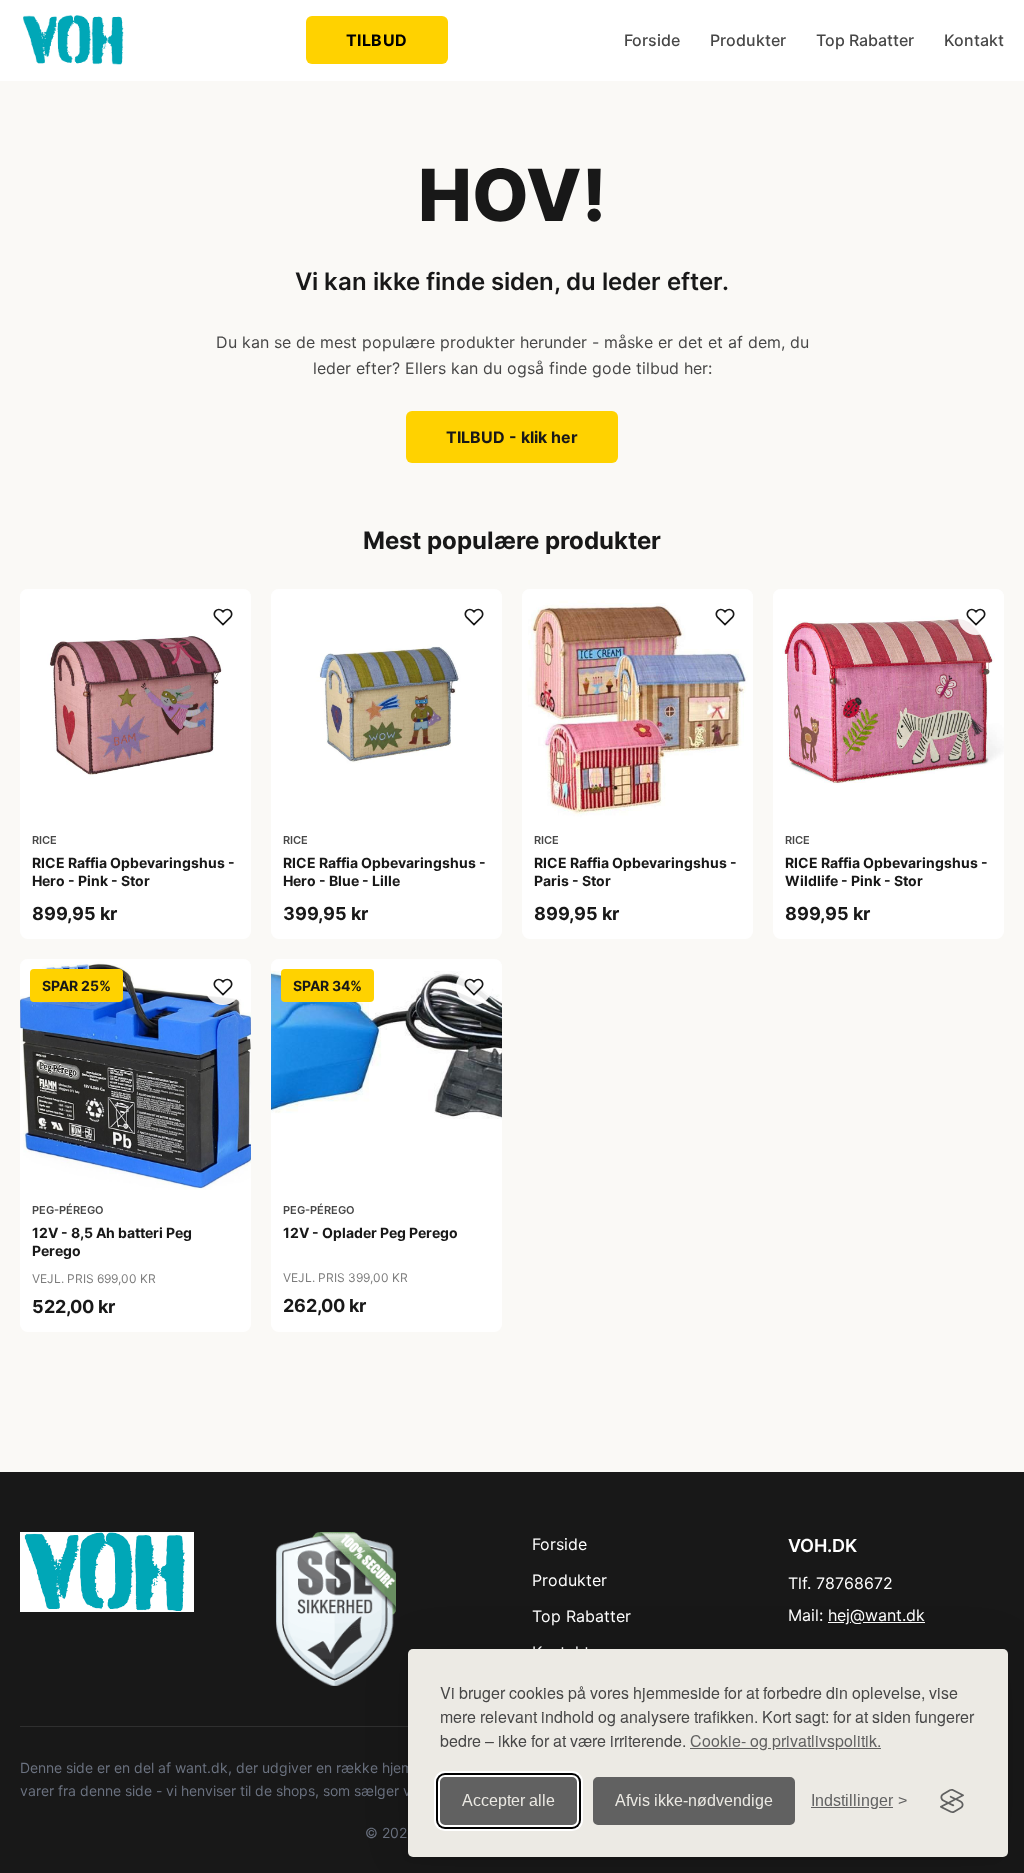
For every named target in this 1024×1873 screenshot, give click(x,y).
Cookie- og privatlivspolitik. (785, 1740)
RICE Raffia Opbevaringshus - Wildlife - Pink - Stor (886, 871)
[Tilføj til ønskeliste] (223, 617)
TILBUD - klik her (512, 437)
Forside (652, 40)
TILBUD (377, 40)
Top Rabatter (865, 40)
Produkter (748, 40)
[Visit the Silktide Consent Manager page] (952, 1801)
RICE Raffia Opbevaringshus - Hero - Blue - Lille (384, 871)
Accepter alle (508, 1800)
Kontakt (974, 40)
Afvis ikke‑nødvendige (694, 1800)
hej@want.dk (876, 1615)
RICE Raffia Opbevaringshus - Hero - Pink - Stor (133, 871)
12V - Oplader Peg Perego (370, 1232)
